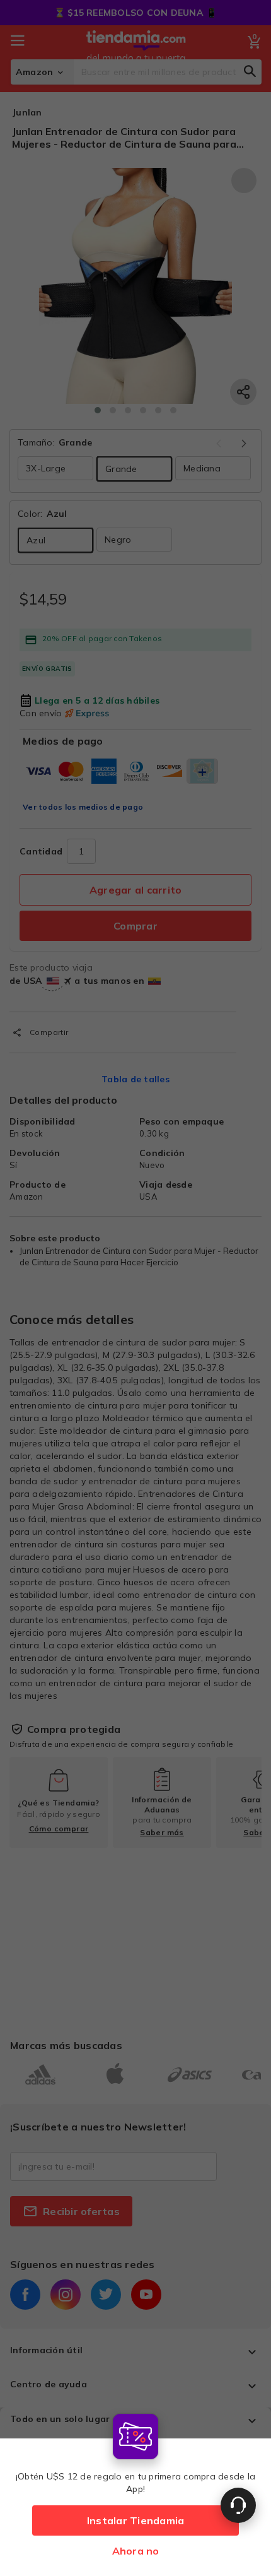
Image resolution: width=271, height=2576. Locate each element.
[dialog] (135, 2492)
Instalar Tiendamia (136, 2520)
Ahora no (136, 2551)
